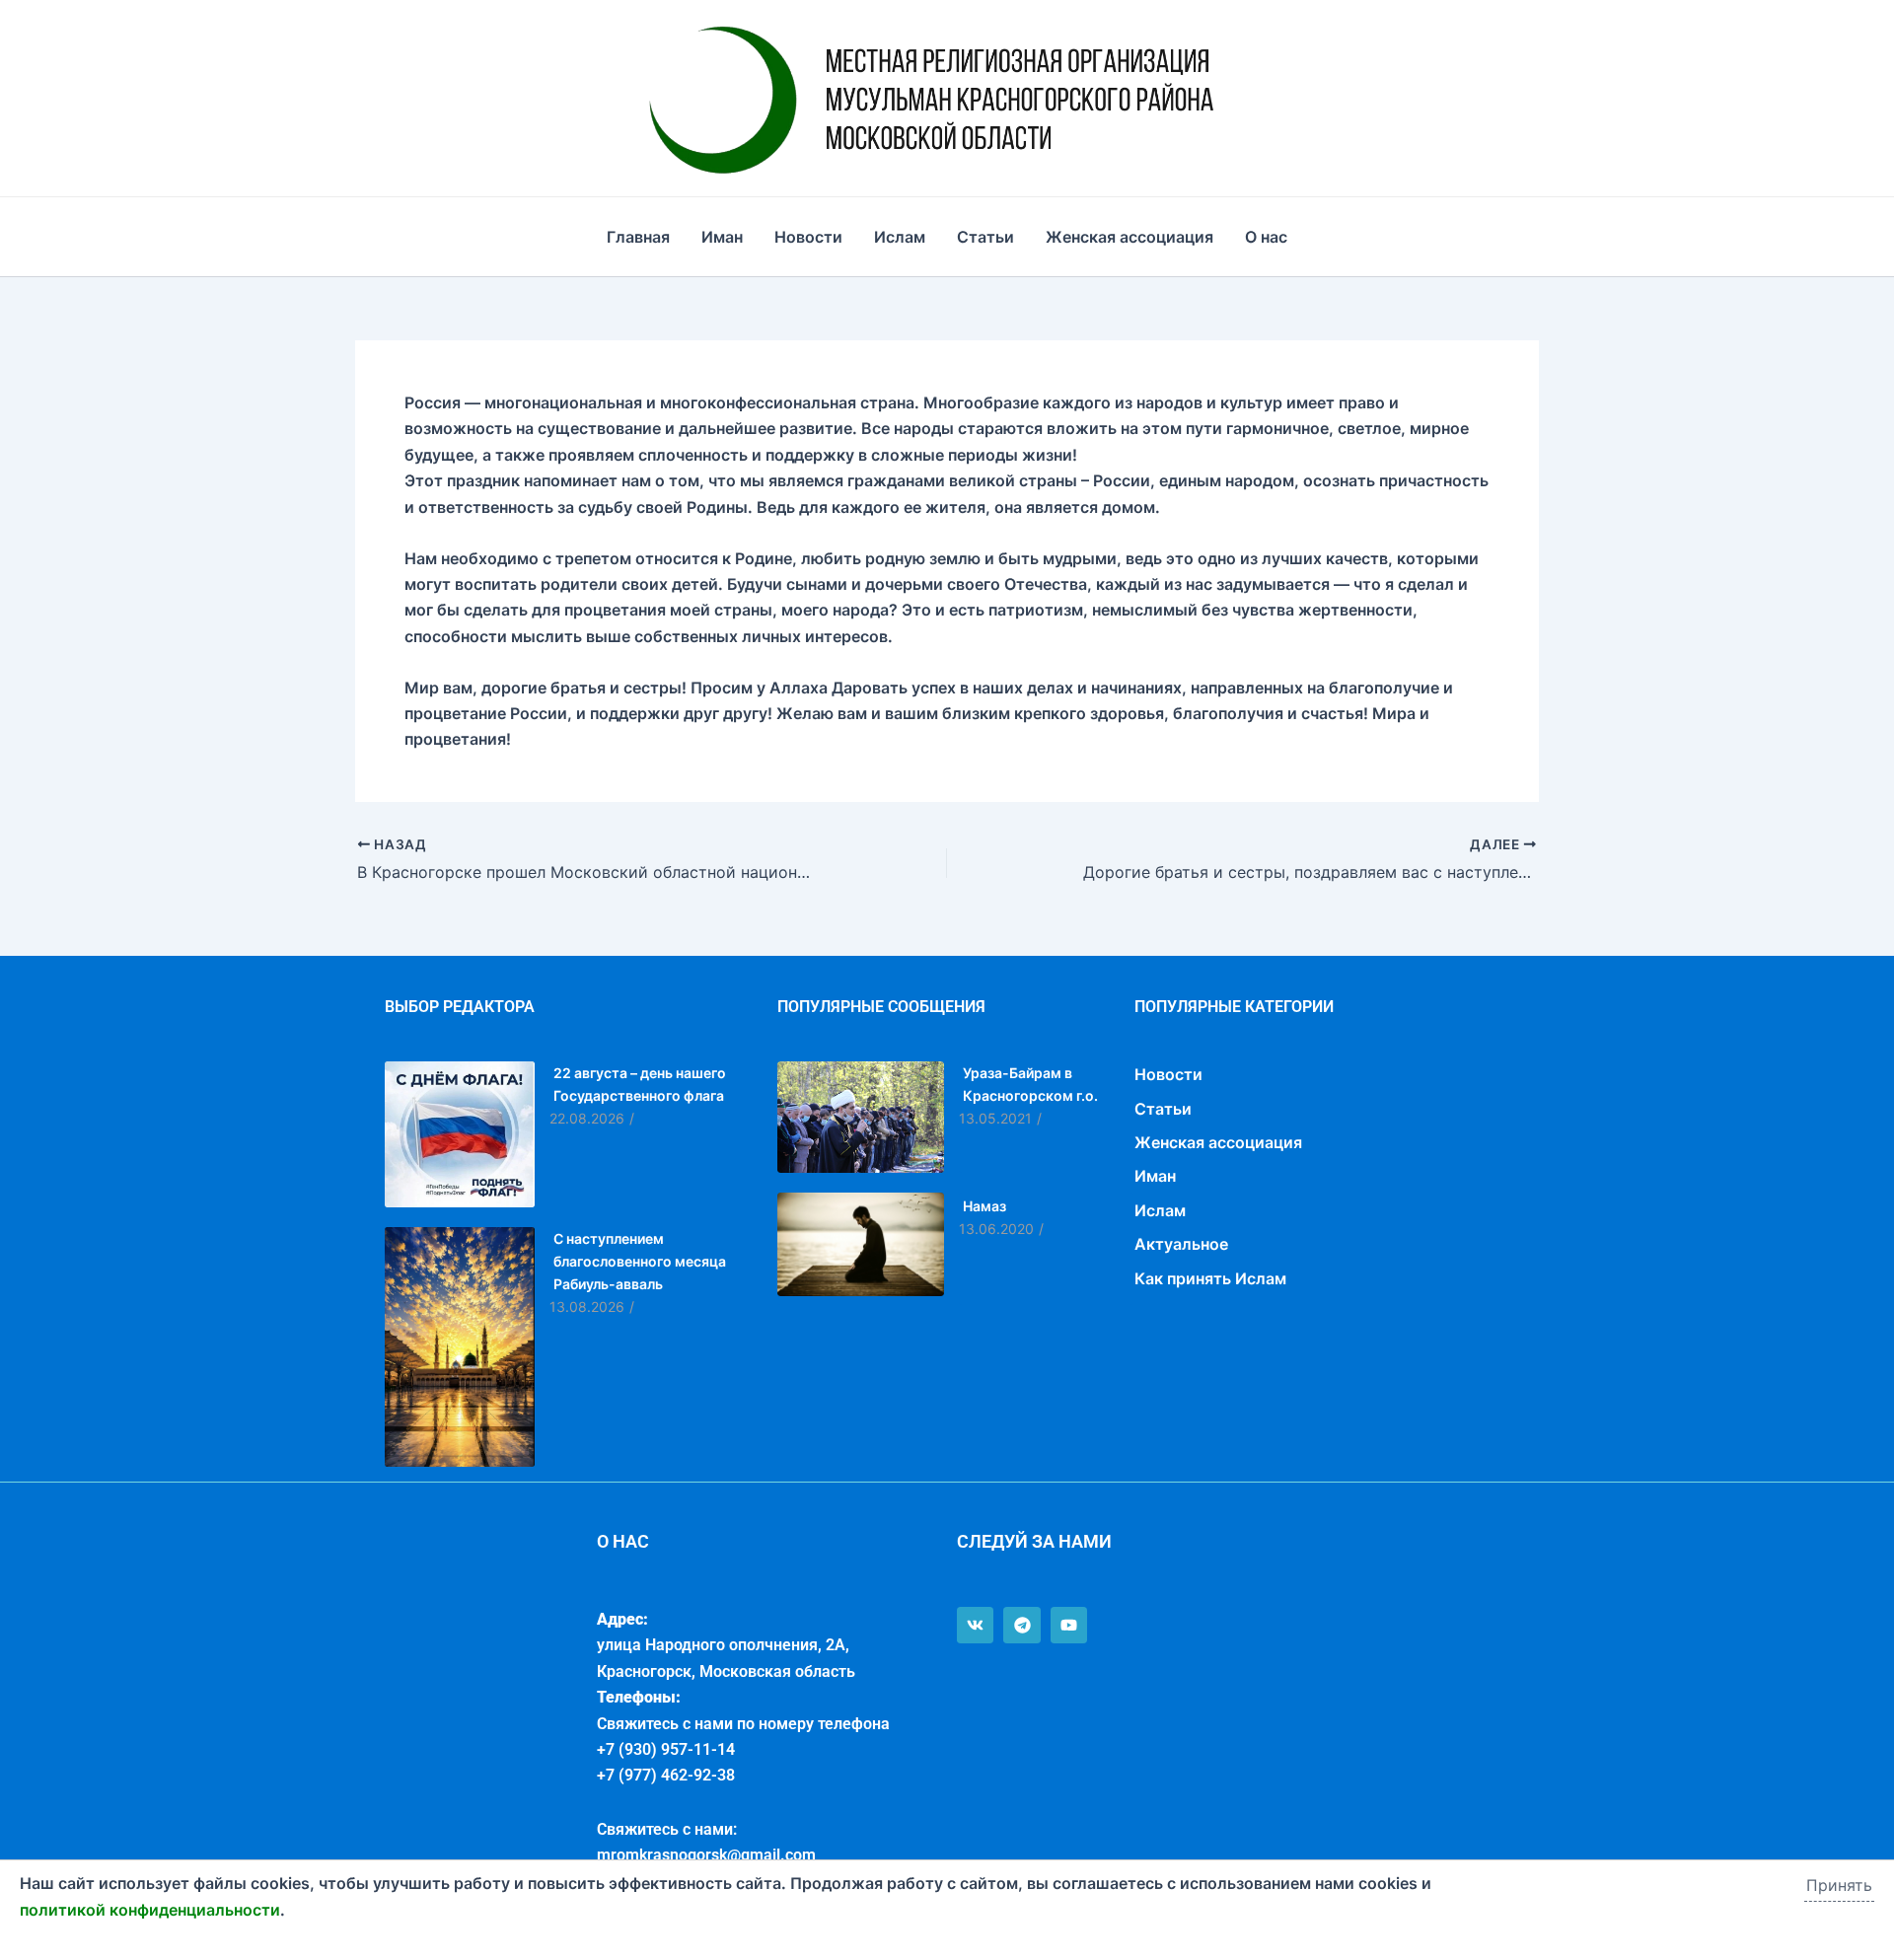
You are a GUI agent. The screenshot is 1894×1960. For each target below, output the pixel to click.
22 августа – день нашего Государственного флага (640, 1084)
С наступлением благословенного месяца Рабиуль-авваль (640, 1261)
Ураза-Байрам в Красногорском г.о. (1030, 1084)
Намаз (984, 1206)
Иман (722, 237)
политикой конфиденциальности (150, 1910)
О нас (1266, 237)
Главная (638, 237)
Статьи (985, 237)
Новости (808, 237)
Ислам (900, 237)
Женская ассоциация (1129, 237)
